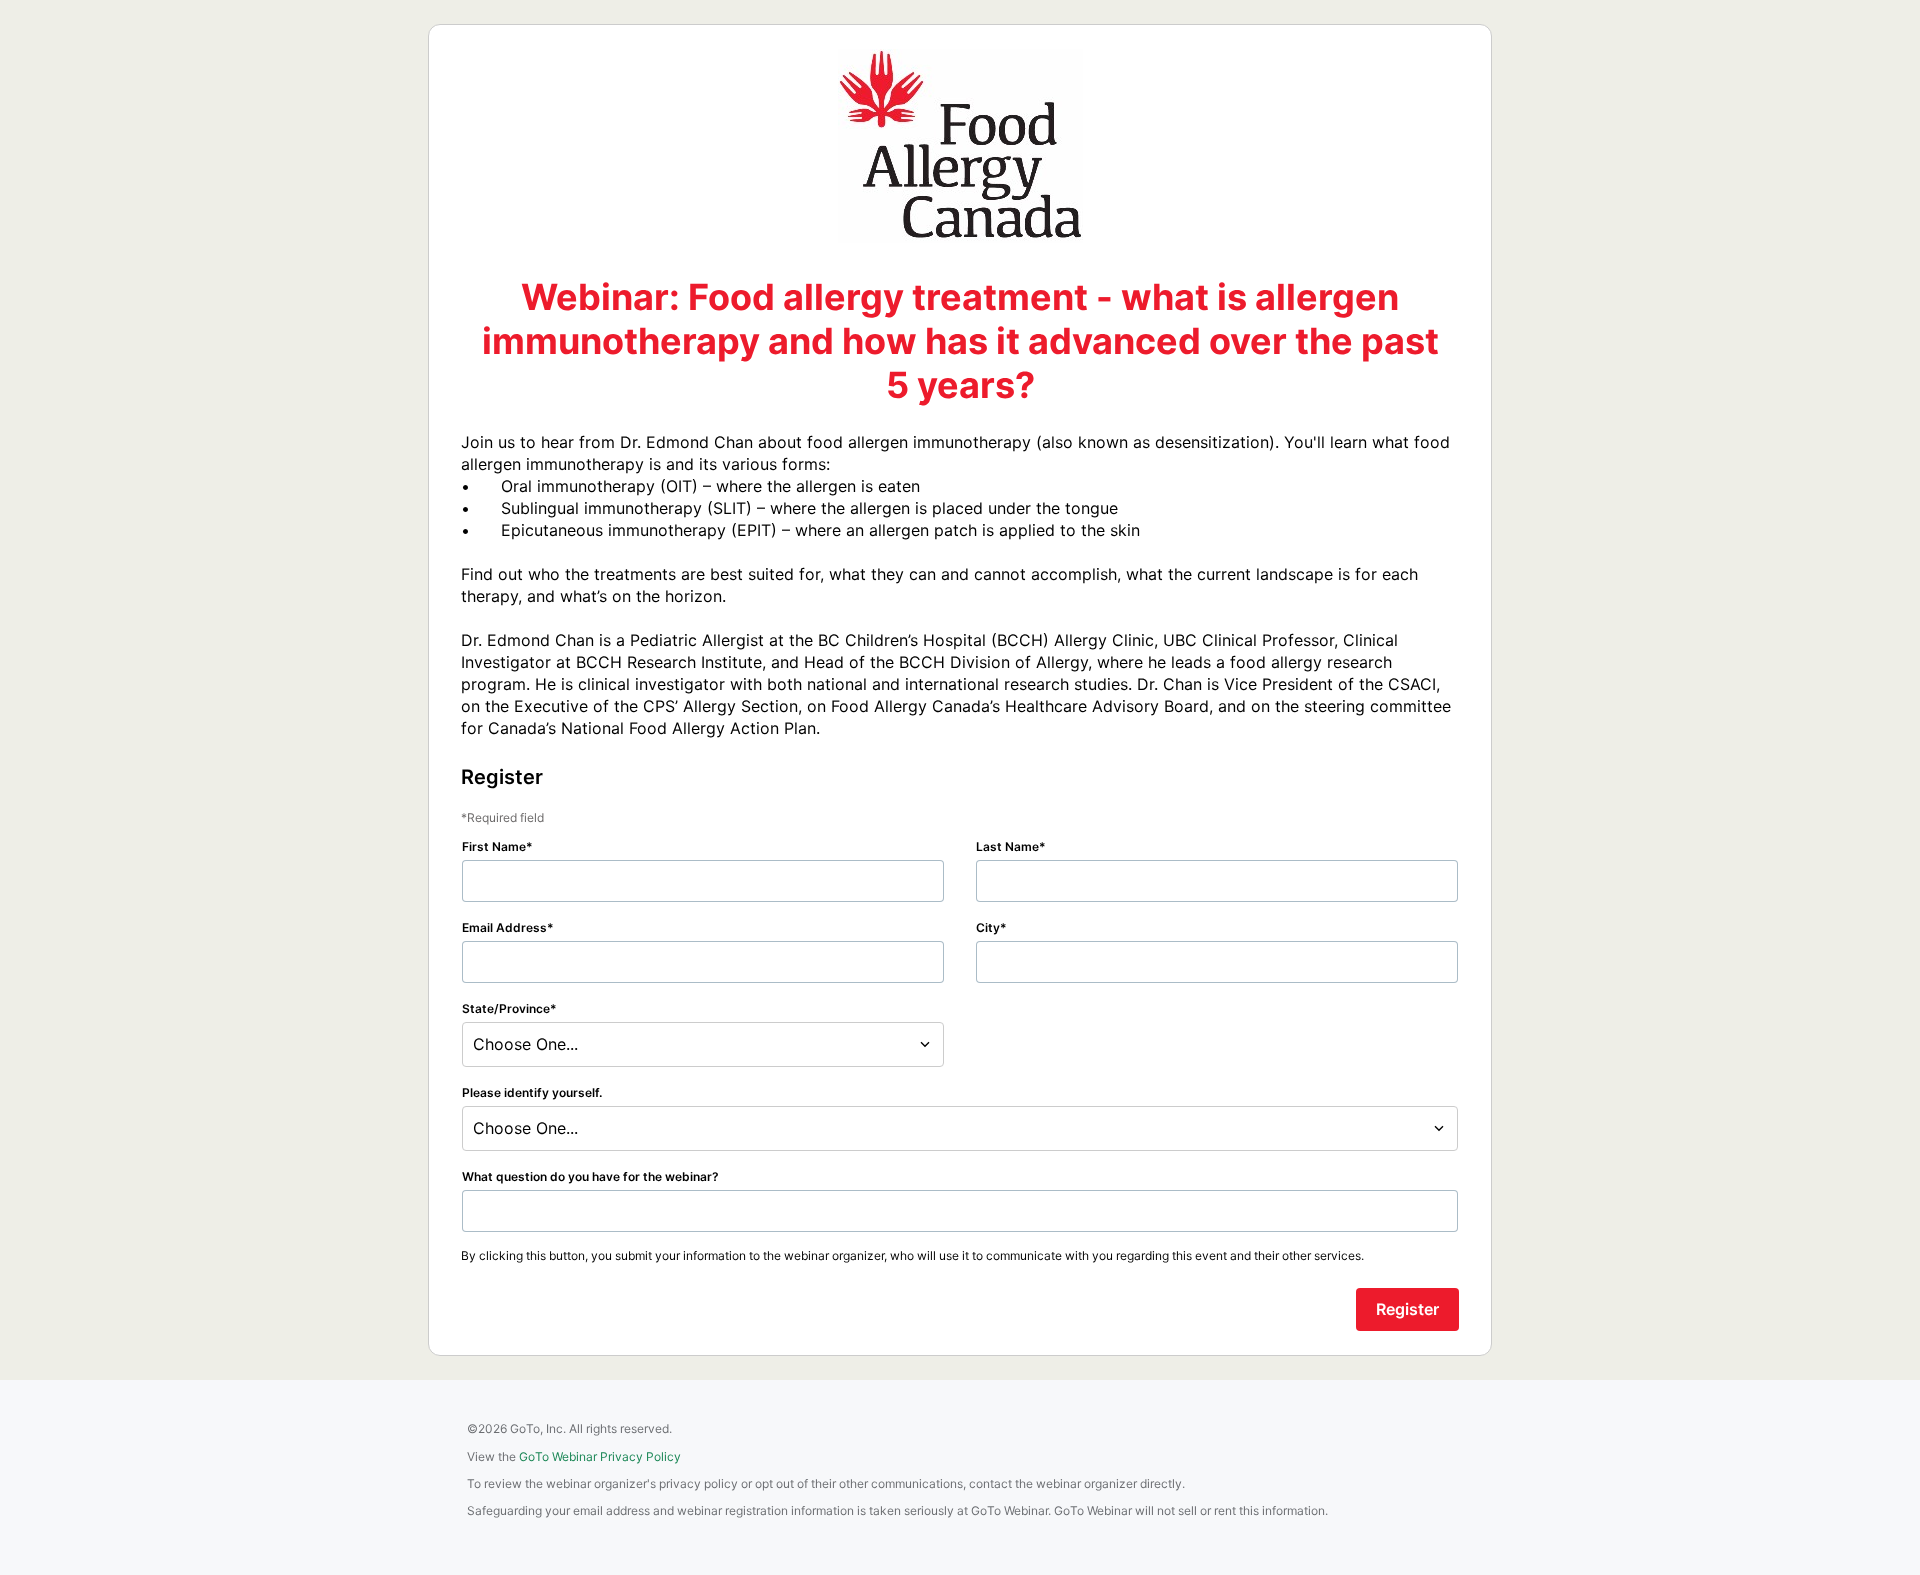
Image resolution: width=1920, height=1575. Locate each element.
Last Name (1007, 846)
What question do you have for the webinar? (590, 1176)
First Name (494, 846)
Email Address (504, 927)
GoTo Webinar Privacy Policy (600, 1456)
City (988, 927)
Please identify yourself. (532, 1092)
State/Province (506, 1008)
